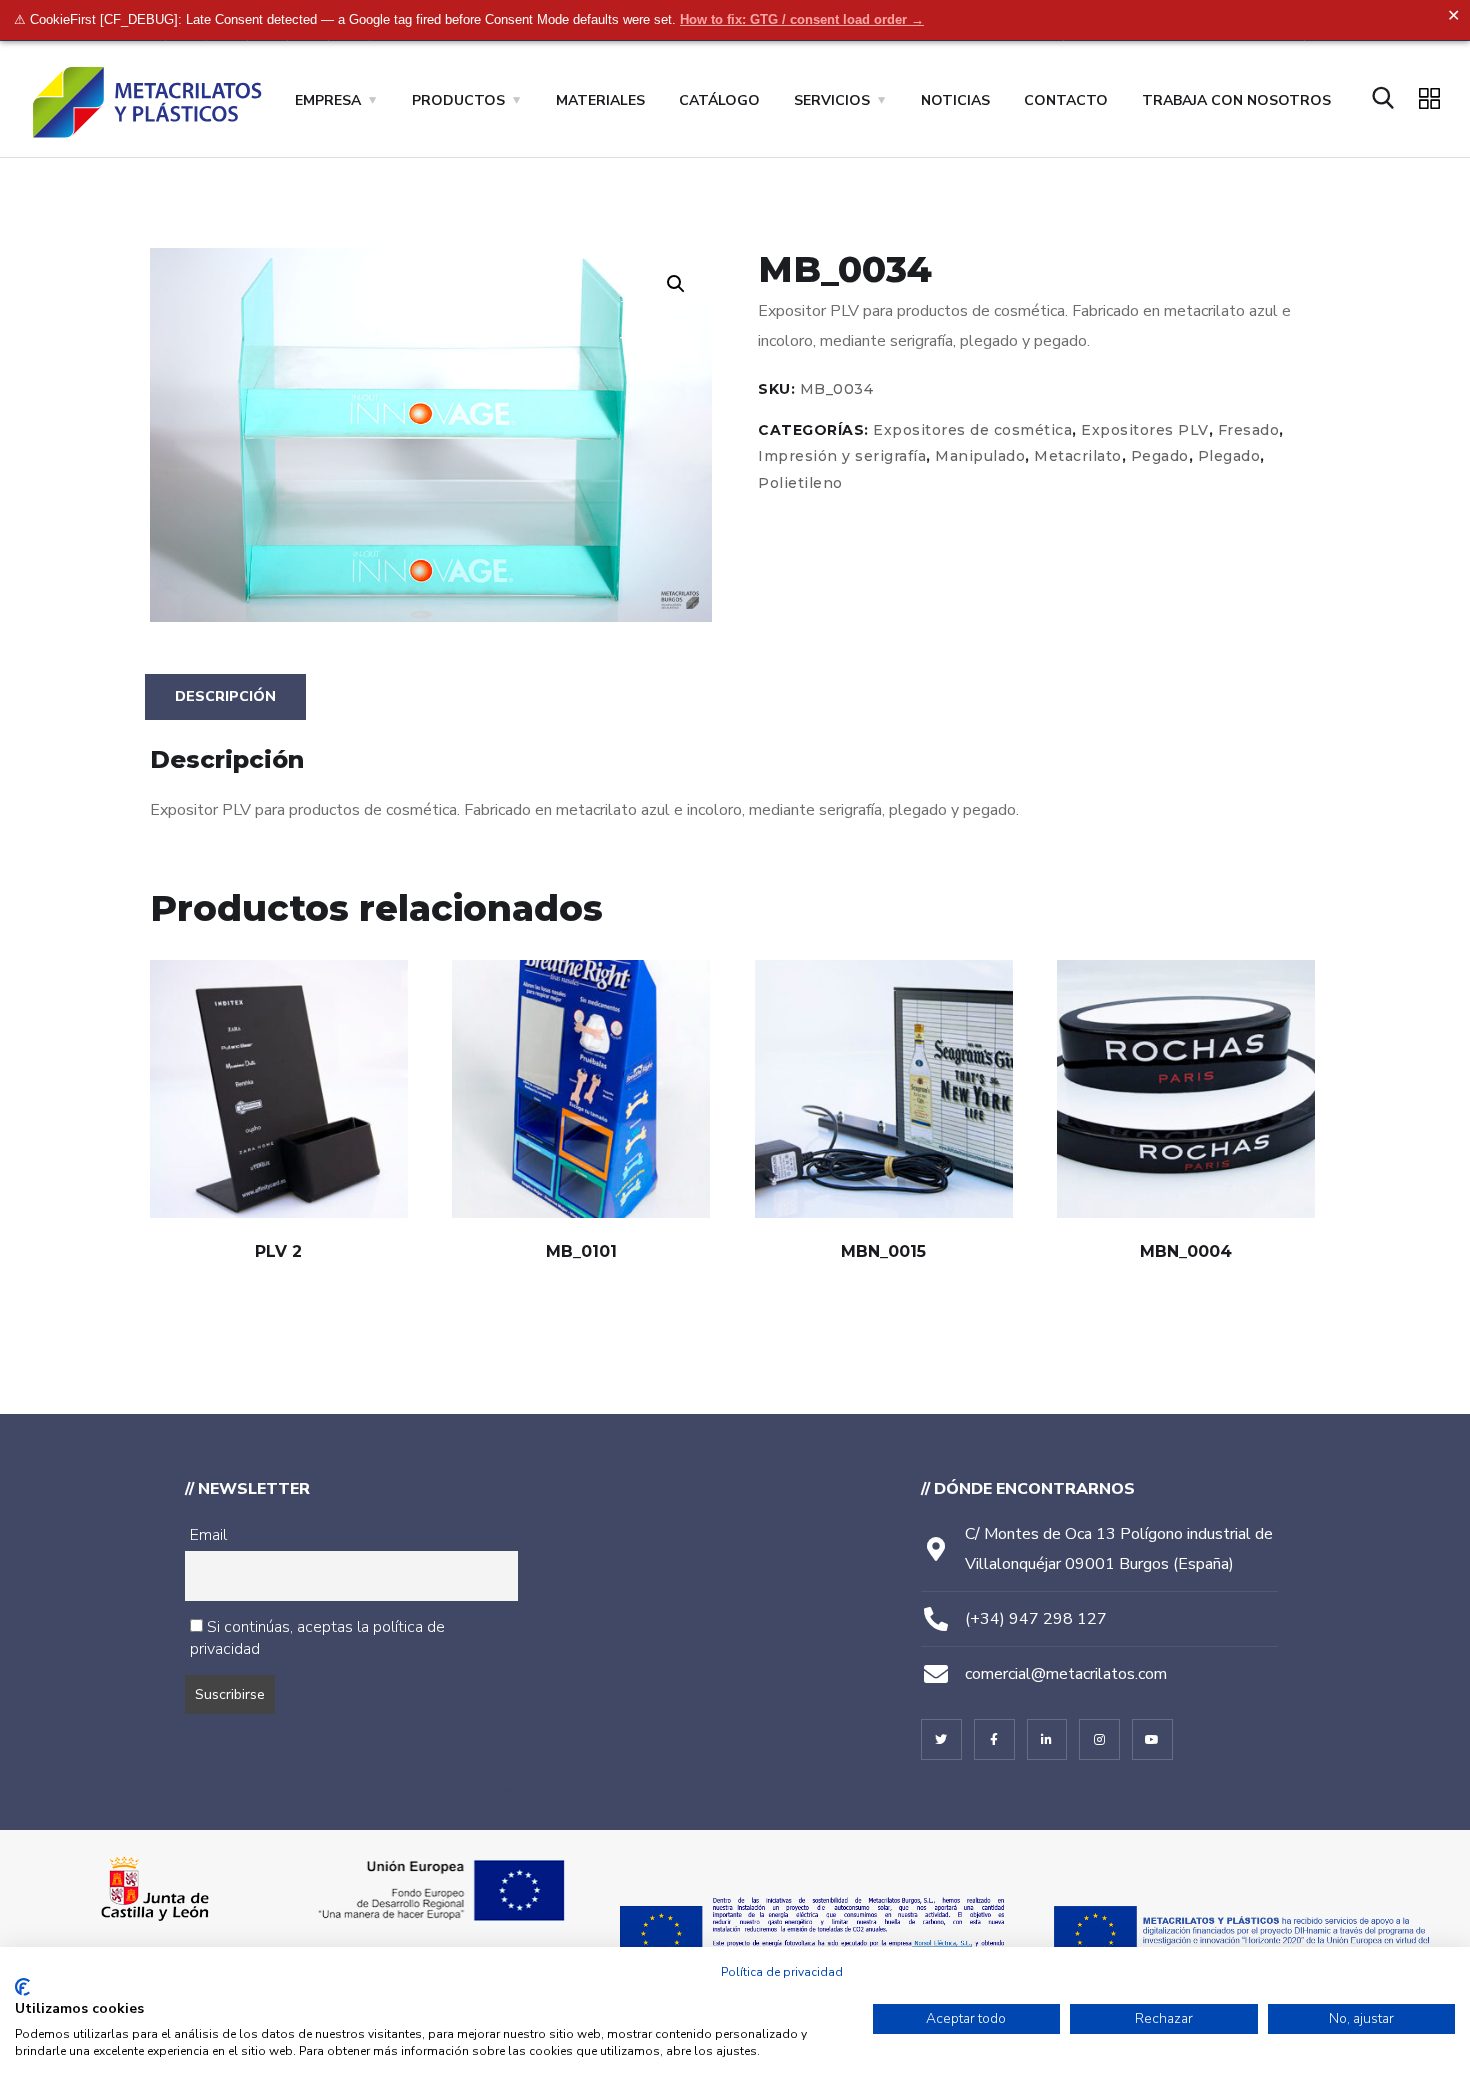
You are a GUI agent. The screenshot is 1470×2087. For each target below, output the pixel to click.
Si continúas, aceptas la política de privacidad (317, 1638)
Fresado (1249, 430)
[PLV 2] (279, 1089)
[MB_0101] (581, 1089)
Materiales (600, 100)
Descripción (225, 696)
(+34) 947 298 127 (1036, 1619)
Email (208, 1535)
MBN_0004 (1186, 1251)
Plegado (1229, 456)
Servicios (832, 100)
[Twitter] (941, 1739)
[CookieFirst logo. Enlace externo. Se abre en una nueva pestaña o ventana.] (22, 1987)
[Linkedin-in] (1047, 1739)
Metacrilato (1078, 456)
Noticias (955, 100)
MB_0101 (581, 1251)
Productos (458, 100)
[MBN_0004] (1186, 1089)
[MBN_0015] (884, 1089)
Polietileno (800, 483)
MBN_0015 (883, 1251)
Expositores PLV (1145, 430)
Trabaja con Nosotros (1236, 100)
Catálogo (719, 100)
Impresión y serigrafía (842, 456)
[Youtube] (1152, 1739)
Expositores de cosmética (972, 430)
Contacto (1066, 100)
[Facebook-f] (994, 1739)
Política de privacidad (782, 1972)
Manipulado (980, 456)
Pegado (1160, 456)
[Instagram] (1099, 1739)
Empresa (328, 100)
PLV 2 (278, 1251)
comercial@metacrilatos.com (1066, 1674)
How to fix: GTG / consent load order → (802, 19)
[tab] (225, 697)
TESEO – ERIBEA (907, 1794)
